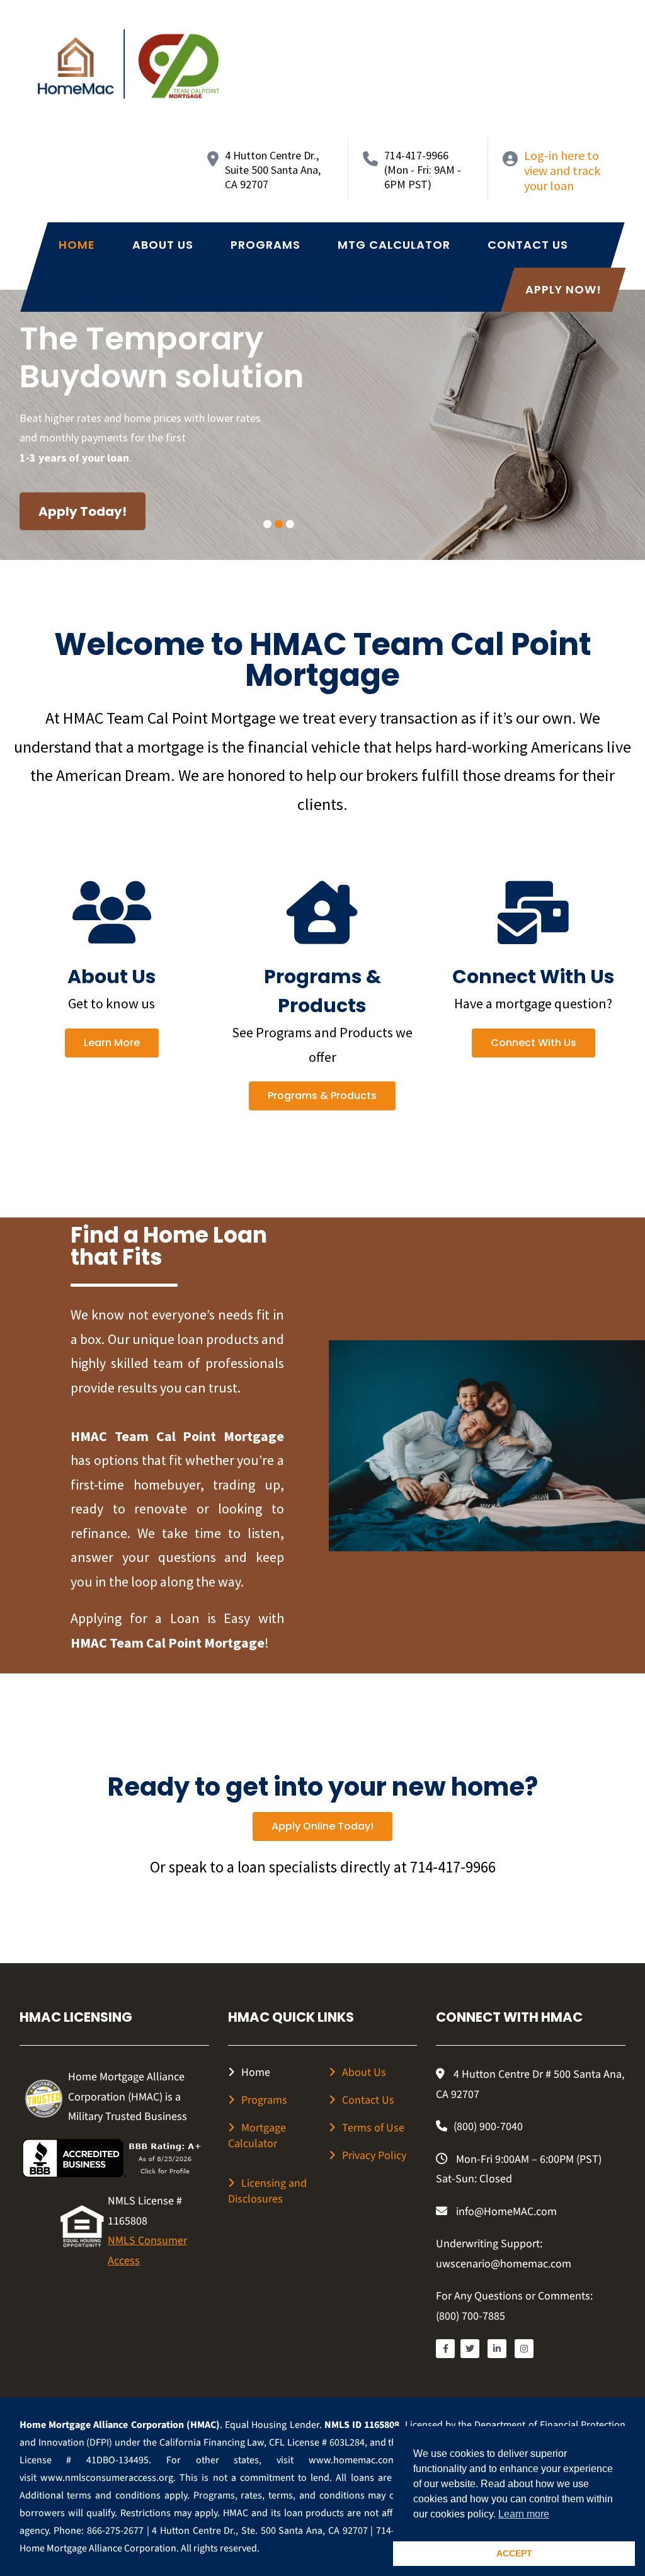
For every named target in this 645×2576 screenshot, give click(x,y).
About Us (163, 245)
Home (77, 245)
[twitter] (470, 2349)
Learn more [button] (524, 2514)
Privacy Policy (374, 2156)
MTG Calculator (394, 245)
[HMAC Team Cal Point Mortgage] (128, 64)
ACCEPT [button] (514, 2553)
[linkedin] (497, 2349)
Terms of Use (373, 2128)
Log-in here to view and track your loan (562, 170)
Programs (265, 245)
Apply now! (563, 289)
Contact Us (528, 245)
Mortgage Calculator (257, 2136)
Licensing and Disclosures (267, 2191)
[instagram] (524, 2349)
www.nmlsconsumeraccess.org (107, 2478)
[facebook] (445, 2349)
